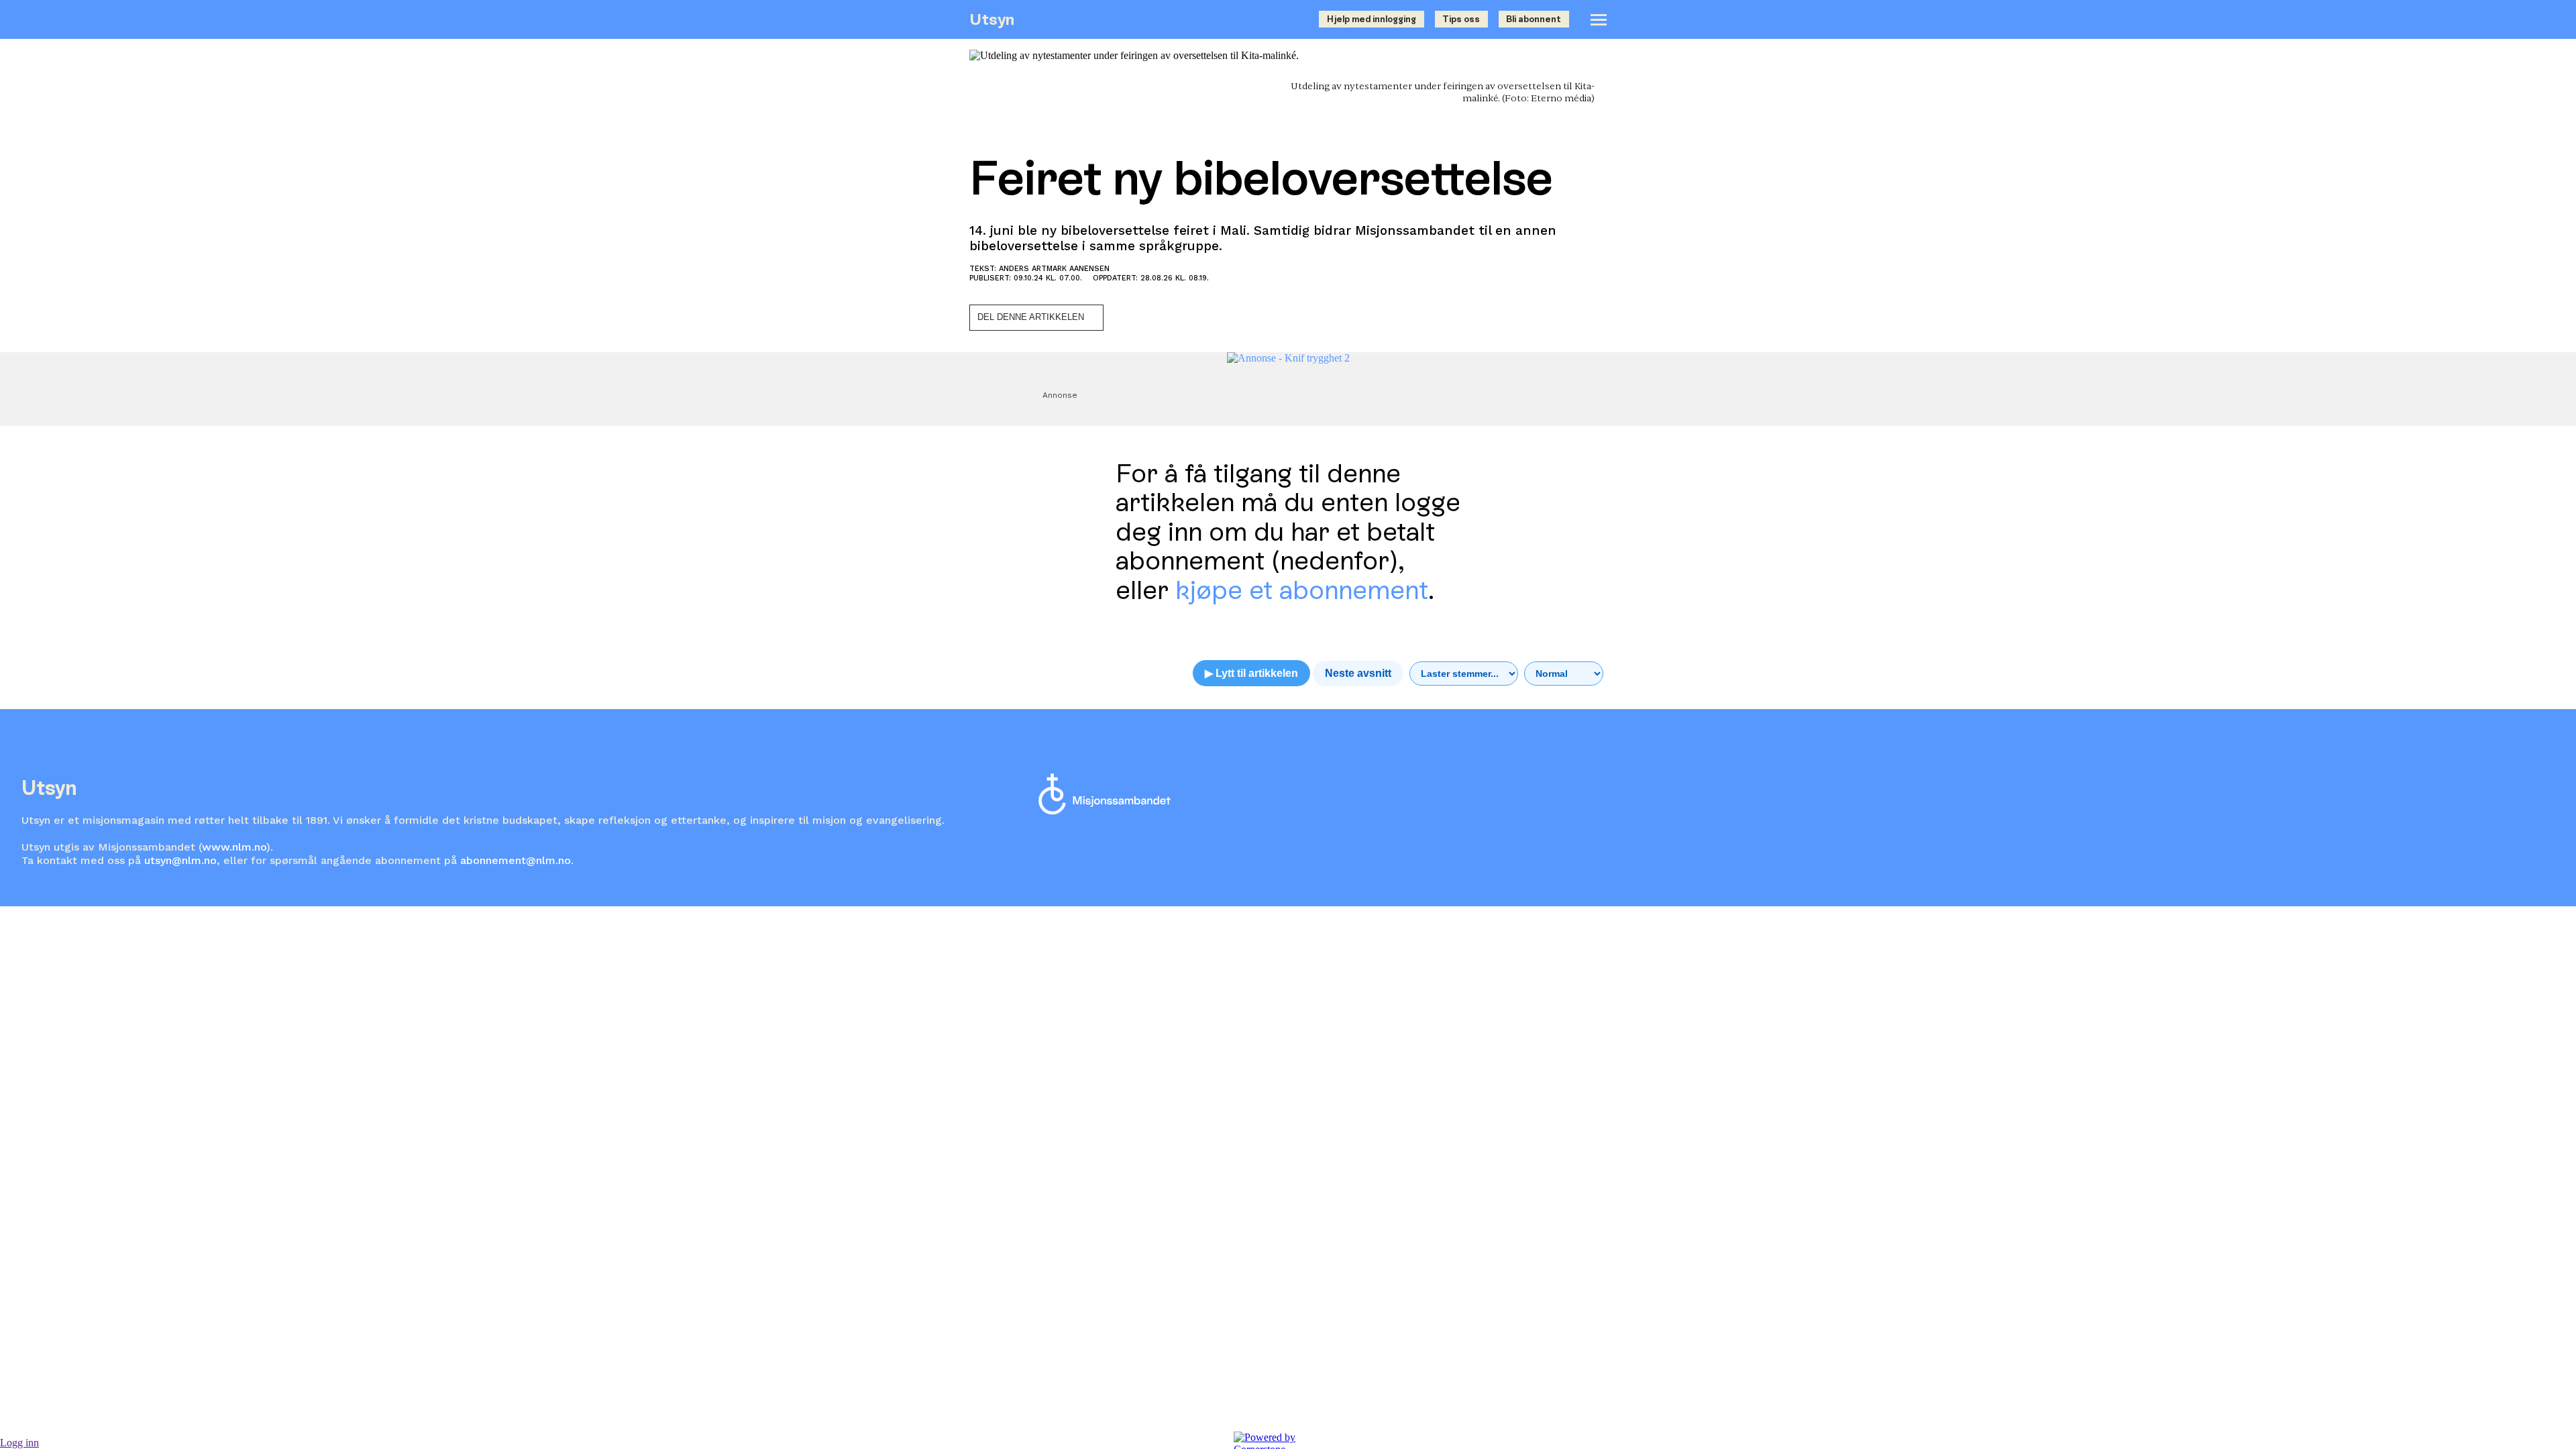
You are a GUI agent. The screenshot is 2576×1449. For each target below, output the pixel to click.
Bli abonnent (1534, 19)
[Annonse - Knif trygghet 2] (1288, 358)
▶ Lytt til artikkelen (1251, 673)
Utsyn (992, 19)
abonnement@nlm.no (516, 860)
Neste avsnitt (1358, 673)
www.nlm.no (234, 847)
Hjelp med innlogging (1372, 19)
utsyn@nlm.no (180, 860)
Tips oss (1461, 19)
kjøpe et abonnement (1302, 590)
